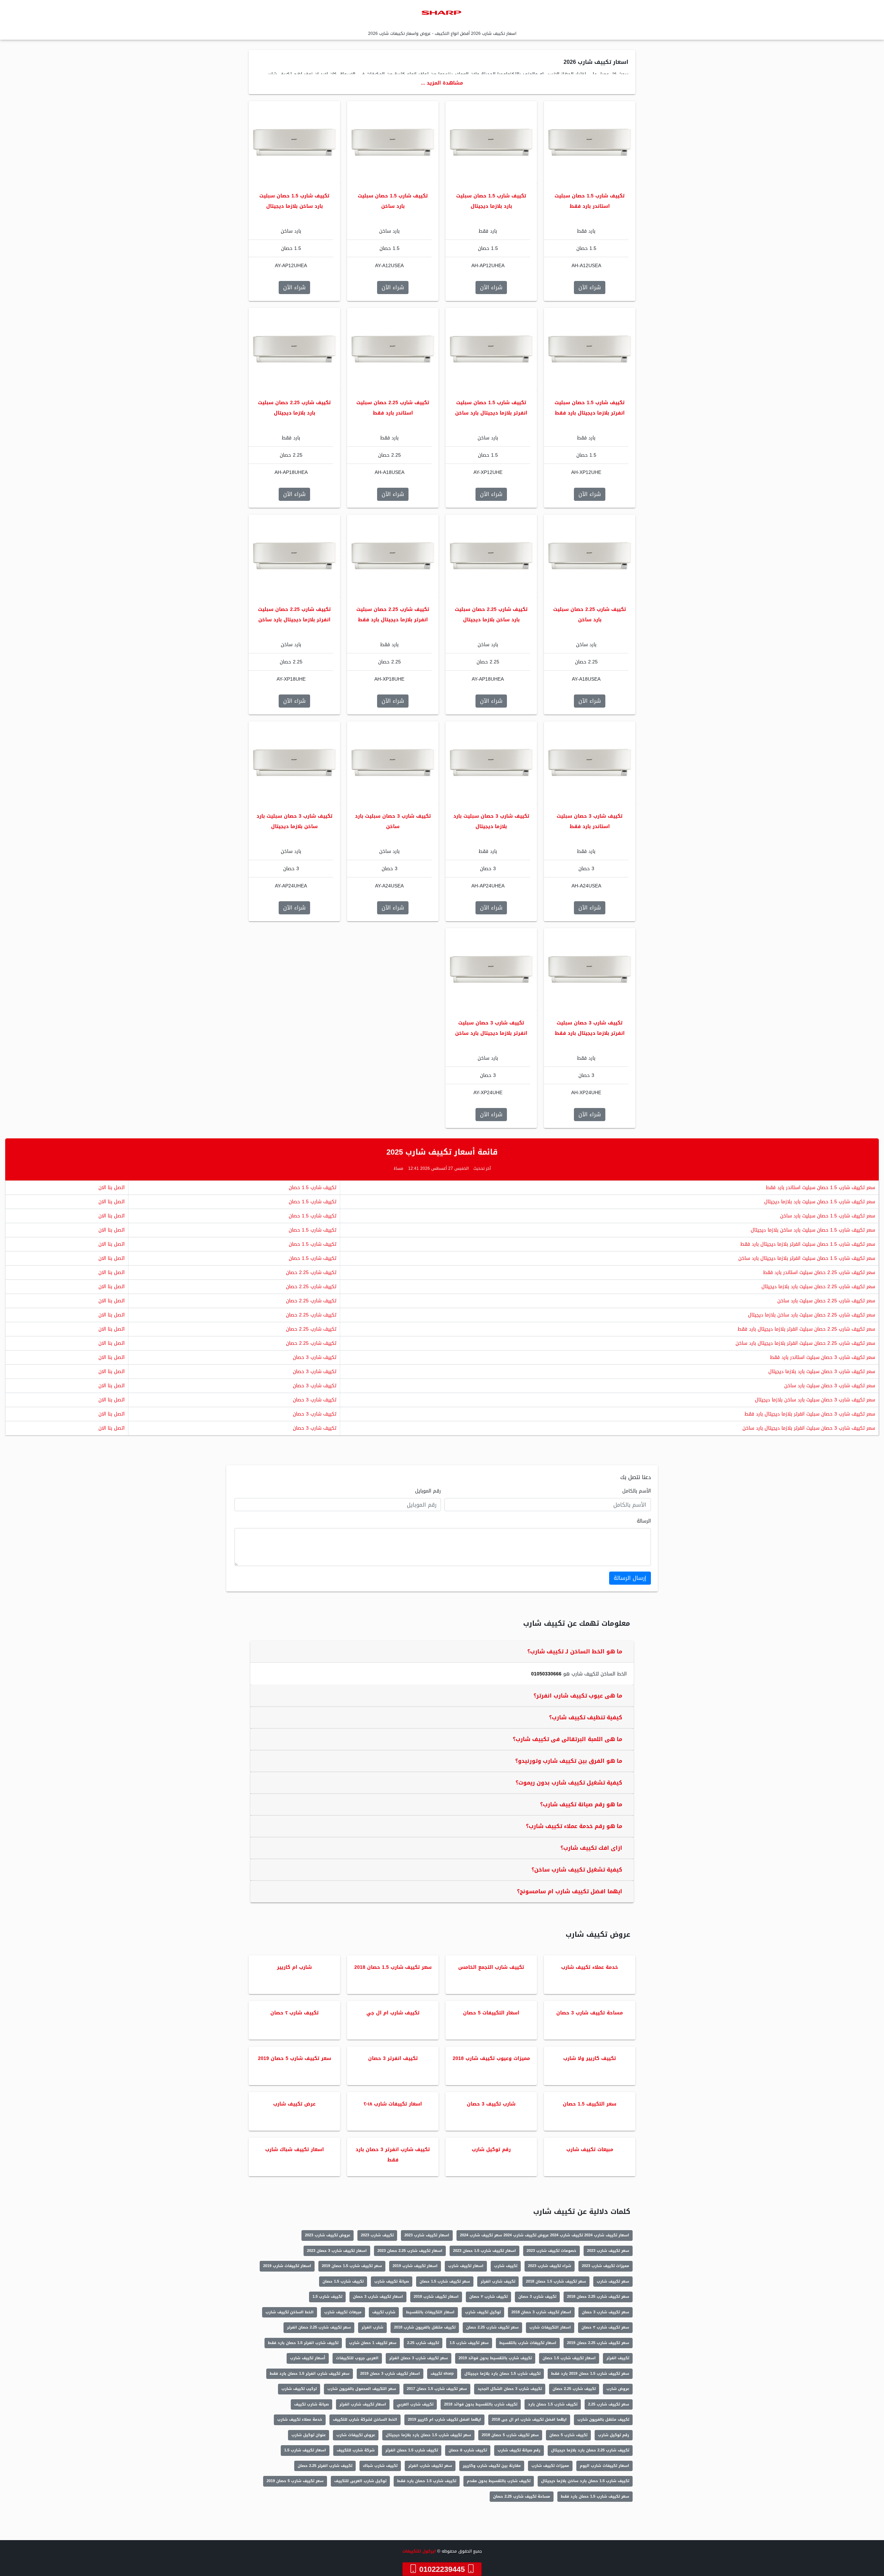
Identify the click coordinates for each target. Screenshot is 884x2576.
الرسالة (644, 1521)
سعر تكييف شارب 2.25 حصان (492, 2327)
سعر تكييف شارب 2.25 (609, 2404)
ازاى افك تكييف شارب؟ (591, 1848)
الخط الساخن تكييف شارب (290, 2312)
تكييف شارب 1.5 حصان (313, 1188)
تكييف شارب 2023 (377, 2235)
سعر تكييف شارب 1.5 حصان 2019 (352, 2266)
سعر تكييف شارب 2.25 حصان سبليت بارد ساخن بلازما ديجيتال (811, 1315)
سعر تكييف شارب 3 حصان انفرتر (419, 2358)
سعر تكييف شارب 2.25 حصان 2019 (598, 2343)
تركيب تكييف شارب (299, 2389)
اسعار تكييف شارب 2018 (436, 2297)
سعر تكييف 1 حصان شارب (373, 2343)
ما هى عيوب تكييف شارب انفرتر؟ (578, 1696)
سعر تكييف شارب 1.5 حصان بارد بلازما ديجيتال (428, 2435)
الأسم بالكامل (637, 1491)
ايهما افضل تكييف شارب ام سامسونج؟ (570, 1891)
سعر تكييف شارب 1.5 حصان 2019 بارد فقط (590, 2374)
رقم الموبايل (428, 1491)
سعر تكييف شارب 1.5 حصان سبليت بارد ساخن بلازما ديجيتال (813, 1230)
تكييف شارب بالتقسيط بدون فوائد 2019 (495, 2358)
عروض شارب (618, 2389)
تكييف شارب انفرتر (498, 2281)
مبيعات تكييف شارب (343, 2312)
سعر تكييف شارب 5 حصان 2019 (295, 2481)
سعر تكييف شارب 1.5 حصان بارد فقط (595, 2496)
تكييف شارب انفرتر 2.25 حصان (325, 2466)
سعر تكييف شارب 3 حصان (606, 2312)
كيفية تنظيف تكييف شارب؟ (586, 1717)
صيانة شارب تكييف (311, 2404)
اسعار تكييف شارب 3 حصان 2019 (390, 2374)
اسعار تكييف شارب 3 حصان (378, 2297)
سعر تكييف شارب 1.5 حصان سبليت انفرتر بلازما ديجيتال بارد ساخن (807, 1258)
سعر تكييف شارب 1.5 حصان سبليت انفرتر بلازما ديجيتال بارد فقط (808, 1244)
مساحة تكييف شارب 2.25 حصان (522, 2496)
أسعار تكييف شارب (308, 2358)
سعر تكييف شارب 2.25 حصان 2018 (598, 2297)
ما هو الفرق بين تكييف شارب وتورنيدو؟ (569, 1761)
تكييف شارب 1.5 (327, 2297)
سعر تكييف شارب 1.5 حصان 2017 (437, 2389)
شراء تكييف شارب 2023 (550, 2266)
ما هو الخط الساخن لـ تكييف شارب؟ (575, 1651)
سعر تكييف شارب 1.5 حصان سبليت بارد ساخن (828, 1216)
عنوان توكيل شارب (309, 2435)
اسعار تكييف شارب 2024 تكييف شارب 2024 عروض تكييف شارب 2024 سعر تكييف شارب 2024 (545, 2235)
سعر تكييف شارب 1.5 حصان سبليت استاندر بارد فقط (820, 1188)
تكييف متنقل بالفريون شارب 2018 (425, 2327)
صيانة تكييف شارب (392, 2281)
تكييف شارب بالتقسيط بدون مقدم (499, 2481)
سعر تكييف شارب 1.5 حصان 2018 (556, 2281)
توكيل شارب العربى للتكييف (360, 2481)
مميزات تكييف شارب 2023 (606, 2266)
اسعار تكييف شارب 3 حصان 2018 (541, 2312)
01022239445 (442, 2569)
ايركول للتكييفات (419, 2551)
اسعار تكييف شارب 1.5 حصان (569, 2358)
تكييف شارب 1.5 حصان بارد (553, 2404)
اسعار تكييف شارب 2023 (427, 2235)
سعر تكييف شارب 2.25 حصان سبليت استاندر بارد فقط (819, 1272)
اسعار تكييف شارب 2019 (415, 2266)
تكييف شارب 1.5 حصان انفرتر (412, 2450)
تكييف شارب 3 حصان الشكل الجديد (510, 2389)
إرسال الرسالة (630, 1578)
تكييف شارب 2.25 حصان (311, 1272)
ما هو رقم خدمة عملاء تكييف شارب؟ (574, 1826)
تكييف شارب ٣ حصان (488, 2297)
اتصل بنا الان (112, 1188)
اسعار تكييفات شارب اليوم (604, 2466)
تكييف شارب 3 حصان (315, 1357)
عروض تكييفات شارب (356, 2435)
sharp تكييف (442, 2374)
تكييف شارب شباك (380, 2466)
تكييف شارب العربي (415, 2404)
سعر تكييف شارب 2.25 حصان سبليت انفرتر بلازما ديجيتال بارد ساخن (805, 1343)
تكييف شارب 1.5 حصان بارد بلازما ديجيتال (502, 2374)
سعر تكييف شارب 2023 (608, 2251)
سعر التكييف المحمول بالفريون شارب (362, 2389)
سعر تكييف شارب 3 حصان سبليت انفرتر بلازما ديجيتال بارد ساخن (809, 1428)
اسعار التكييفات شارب (550, 2327)
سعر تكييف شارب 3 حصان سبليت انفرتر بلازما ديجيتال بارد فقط (810, 1414)
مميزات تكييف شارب (550, 2466)
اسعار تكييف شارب (466, 2266)
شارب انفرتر (372, 2327)
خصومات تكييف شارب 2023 (551, 2251)
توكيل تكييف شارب (483, 2312)
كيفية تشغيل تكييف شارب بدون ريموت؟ (569, 1783)
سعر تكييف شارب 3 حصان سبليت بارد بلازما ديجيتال (822, 1372)
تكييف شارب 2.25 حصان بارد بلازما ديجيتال (590, 2450)
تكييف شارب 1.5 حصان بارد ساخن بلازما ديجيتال (585, 2481)
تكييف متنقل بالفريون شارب (603, 2419)
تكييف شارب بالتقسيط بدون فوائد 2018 (481, 2404)
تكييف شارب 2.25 (423, 2343)
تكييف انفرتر (618, 2358)
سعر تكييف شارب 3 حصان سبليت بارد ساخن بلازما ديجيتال (815, 1400)
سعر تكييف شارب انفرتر (430, 2466)
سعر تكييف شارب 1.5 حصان (445, 2281)
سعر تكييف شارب (613, 2281)
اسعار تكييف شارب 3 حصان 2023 (337, 2251)
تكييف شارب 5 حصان (568, 2435)
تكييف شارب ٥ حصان (468, 2450)
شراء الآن (590, 287)
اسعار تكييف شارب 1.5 (305, 2450)
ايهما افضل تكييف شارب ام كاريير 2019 (444, 2419)
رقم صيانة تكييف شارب (519, 2450)
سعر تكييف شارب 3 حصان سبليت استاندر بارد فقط (823, 1357)
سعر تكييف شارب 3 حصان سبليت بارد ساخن (830, 1386)
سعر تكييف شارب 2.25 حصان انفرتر (319, 2327)
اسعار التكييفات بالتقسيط (430, 2312)
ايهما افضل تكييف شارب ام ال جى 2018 (529, 2419)
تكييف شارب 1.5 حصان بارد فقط (427, 2481)
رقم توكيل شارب (614, 2435)
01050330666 (546, 1674)
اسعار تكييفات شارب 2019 (287, 2266)
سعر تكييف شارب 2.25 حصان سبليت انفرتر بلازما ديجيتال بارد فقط (806, 1329)
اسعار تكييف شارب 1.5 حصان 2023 (484, 2251)
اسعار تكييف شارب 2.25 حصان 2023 (410, 2251)
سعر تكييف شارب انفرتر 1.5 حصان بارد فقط (310, 2374)
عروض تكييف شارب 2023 (328, 2235)
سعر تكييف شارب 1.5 (469, 2343)
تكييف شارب (506, 2266)
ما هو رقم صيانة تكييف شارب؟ (581, 1804)
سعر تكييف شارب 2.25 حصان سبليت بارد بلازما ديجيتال (818, 1287)
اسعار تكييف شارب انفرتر (363, 2404)
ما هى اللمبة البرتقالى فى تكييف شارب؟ (568, 1739)
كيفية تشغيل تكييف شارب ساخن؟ (577, 1870)
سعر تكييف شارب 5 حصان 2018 (510, 2435)
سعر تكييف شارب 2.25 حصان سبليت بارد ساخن (826, 1301)
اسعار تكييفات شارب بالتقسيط (528, 2343)
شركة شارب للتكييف (356, 2450)
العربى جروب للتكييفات (357, 2358)
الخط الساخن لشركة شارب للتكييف (365, 2419)
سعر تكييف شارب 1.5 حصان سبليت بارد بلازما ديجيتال (820, 1202)
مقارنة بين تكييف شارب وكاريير (492, 2466)
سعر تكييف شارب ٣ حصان (605, 2327)
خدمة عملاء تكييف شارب (300, 2419)
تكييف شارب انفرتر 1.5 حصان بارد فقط (303, 2343)
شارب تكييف (384, 2312)
